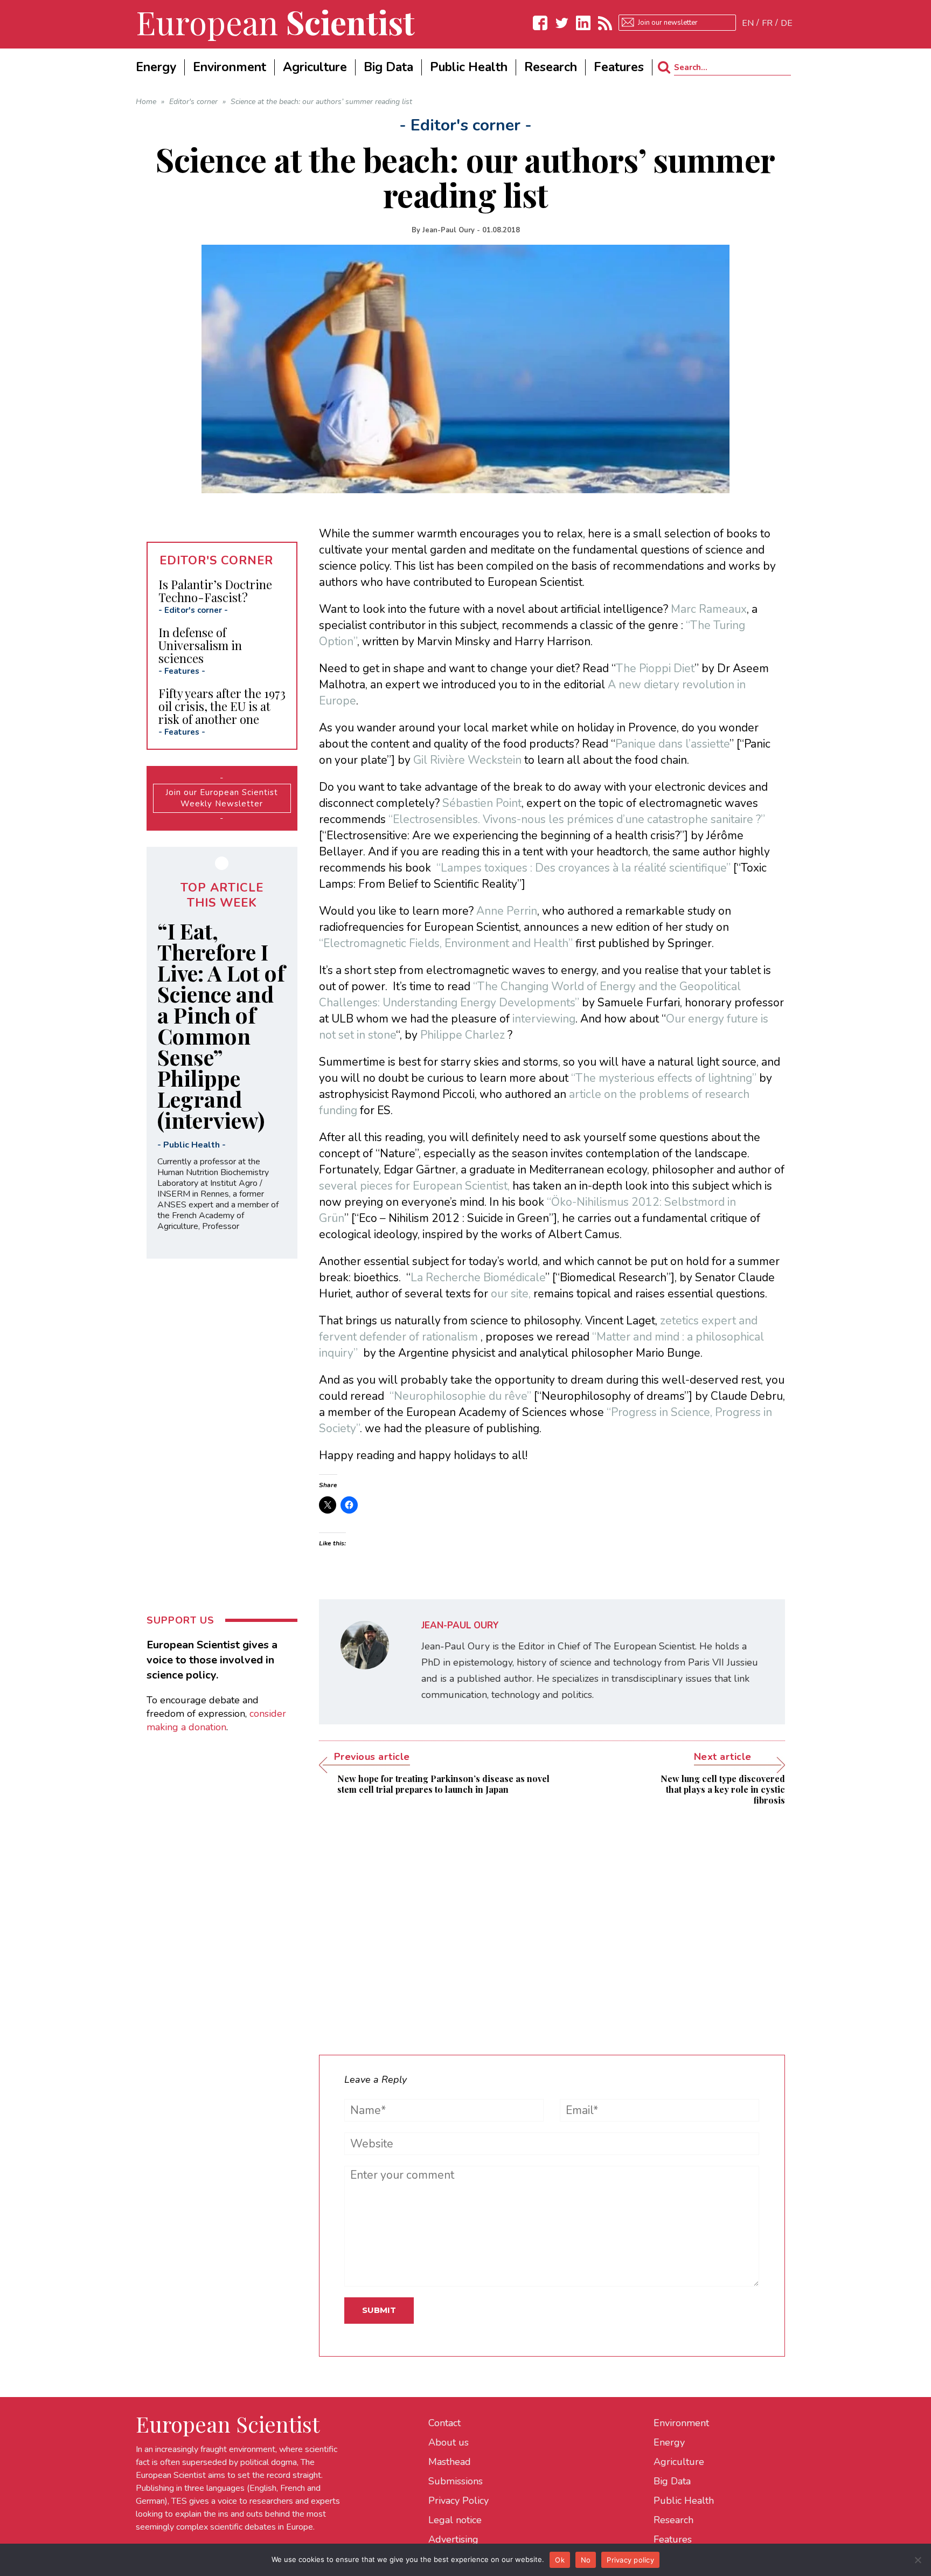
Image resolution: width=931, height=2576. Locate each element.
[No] (918, 2560)
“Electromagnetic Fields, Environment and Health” (446, 943)
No (586, 2560)
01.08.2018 (501, 230)
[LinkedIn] (583, 23)
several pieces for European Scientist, (416, 1186)
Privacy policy (630, 2560)
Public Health (192, 1145)
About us (449, 2442)
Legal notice (455, 2520)
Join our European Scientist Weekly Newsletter (222, 798)
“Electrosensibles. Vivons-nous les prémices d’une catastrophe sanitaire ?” (577, 819)
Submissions (456, 2481)
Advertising (453, 2539)
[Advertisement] (552, 1922)
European (275, 22)
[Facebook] (540, 23)
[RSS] (605, 23)
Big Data (672, 2481)
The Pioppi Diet (655, 668)
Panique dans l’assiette (672, 744)
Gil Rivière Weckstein (467, 760)
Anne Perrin (507, 911)
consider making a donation (216, 1720)
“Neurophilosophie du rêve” (460, 1396)
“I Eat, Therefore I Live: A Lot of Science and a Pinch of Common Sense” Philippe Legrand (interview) (221, 1025)
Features (182, 671)
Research (673, 2520)
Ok (560, 2560)
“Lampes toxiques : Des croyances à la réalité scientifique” (583, 868)
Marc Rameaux (709, 609)
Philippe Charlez (463, 1035)
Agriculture (679, 2462)
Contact (444, 2423)
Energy (669, 2442)
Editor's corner (193, 610)
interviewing (543, 1019)
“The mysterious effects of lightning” (664, 1078)
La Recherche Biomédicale (478, 1277)
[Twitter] (562, 23)
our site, (512, 1294)
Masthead (450, 2462)
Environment (681, 2423)
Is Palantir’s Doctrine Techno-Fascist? (215, 591)
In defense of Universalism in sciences (200, 645)
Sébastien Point (482, 803)
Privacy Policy (458, 2501)
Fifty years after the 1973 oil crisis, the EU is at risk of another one (222, 706)
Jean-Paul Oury (449, 230)
